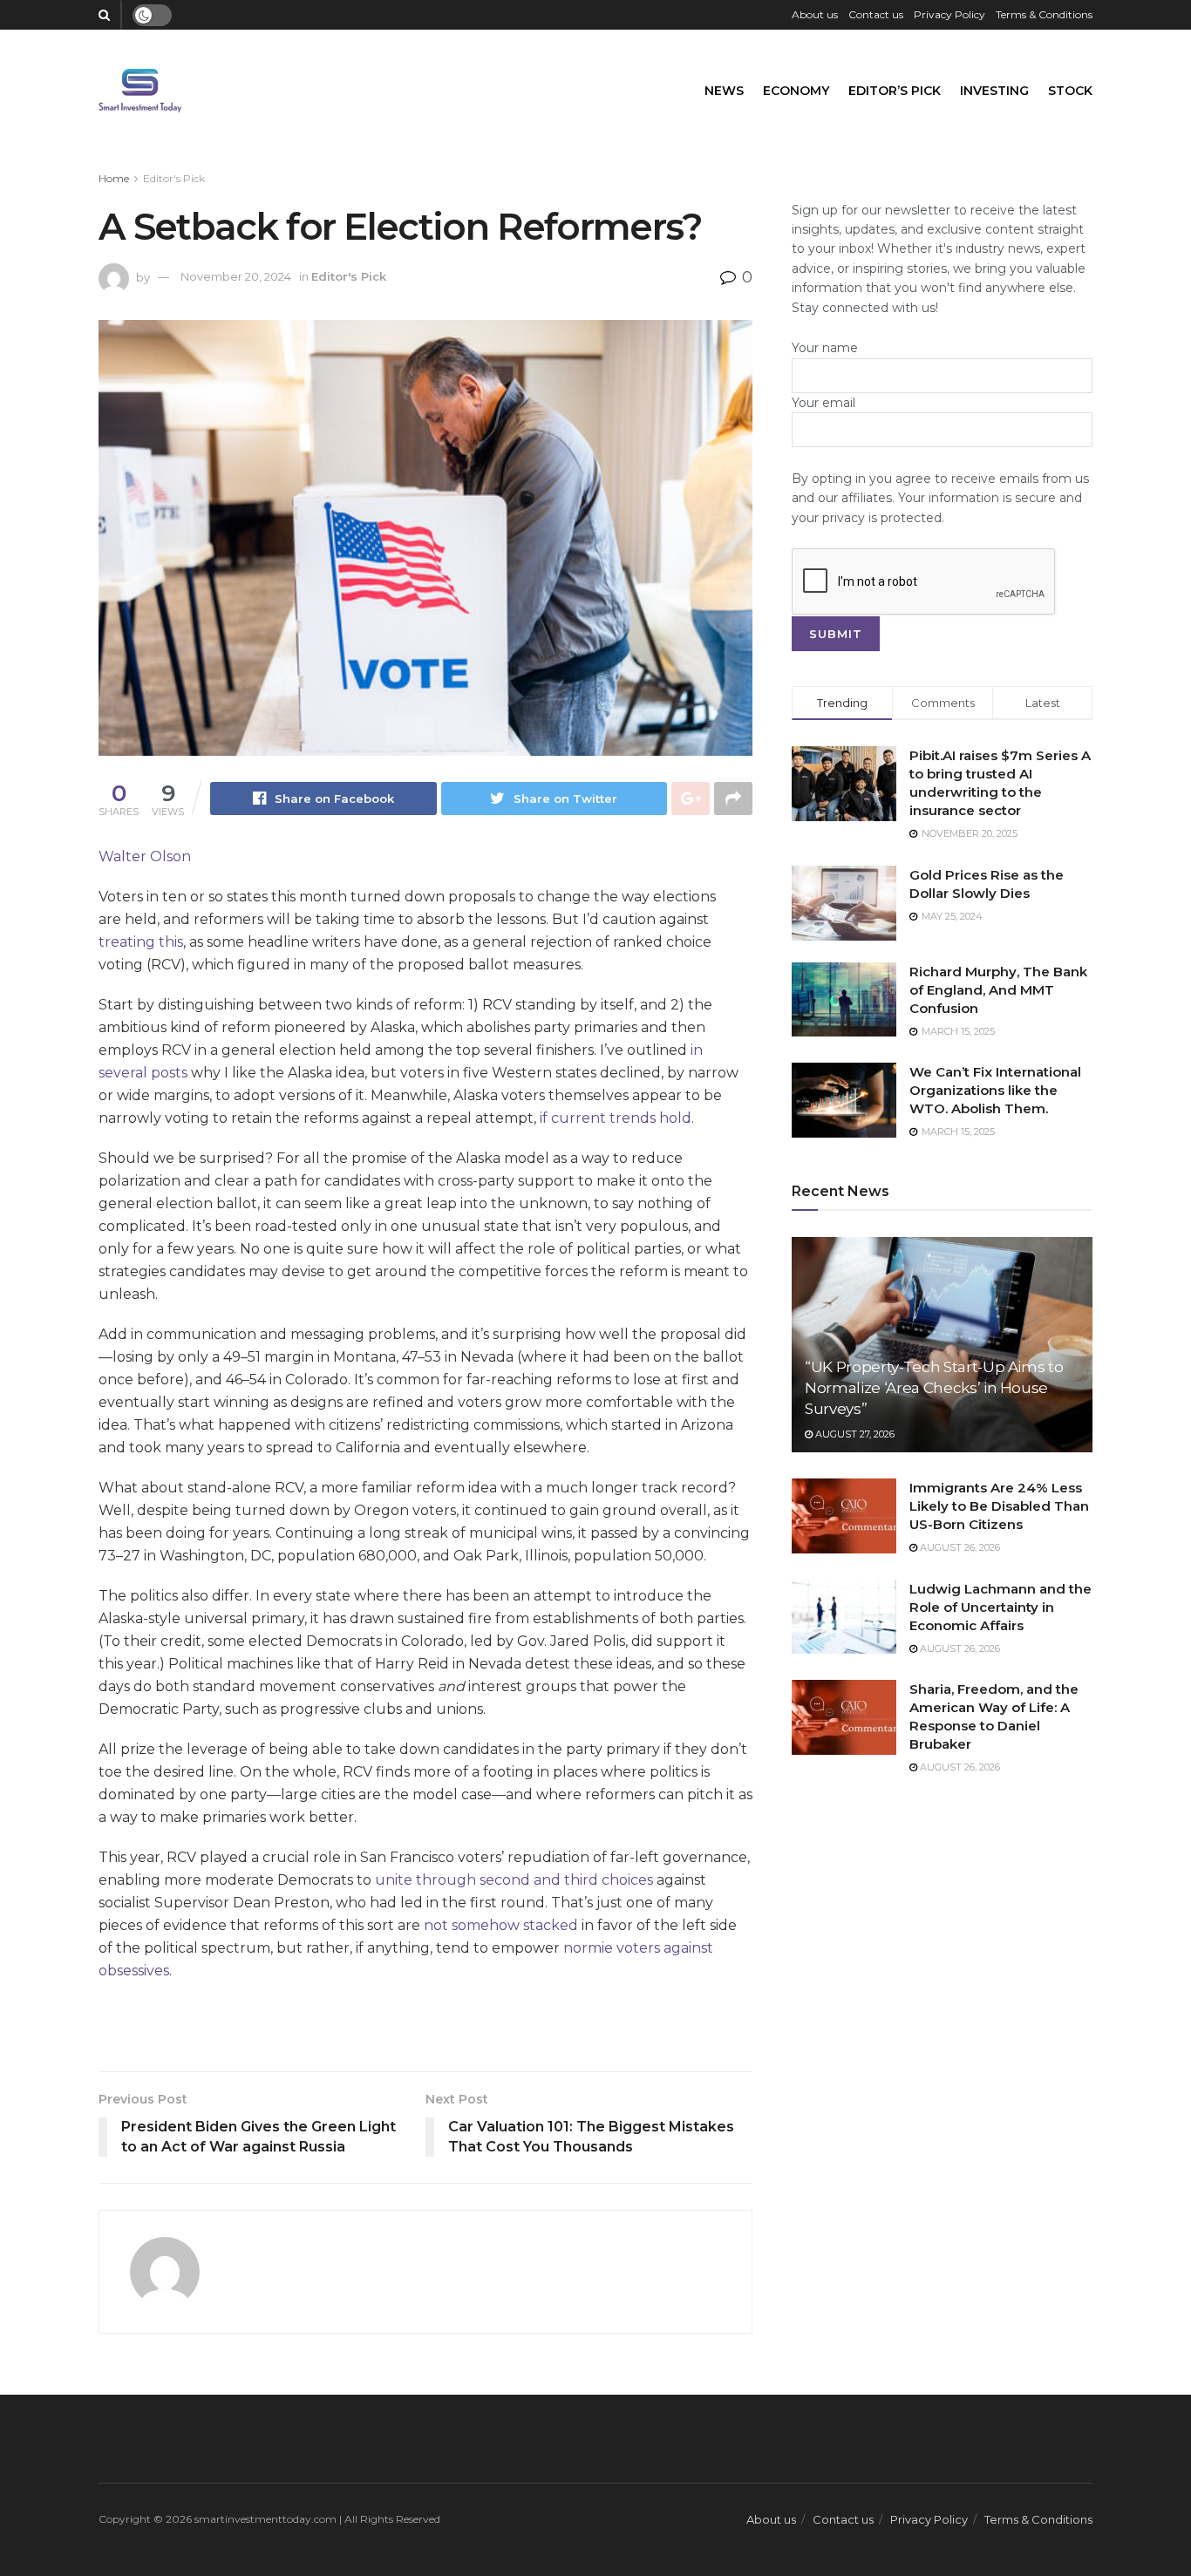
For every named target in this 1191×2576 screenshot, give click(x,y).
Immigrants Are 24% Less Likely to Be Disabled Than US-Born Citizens (999, 1506)
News (724, 91)
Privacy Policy (949, 14)
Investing (994, 91)
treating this (141, 942)
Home (114, 178)
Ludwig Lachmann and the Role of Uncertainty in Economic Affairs (1000, 1607)
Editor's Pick (174, 178)
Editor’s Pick (895, 91)
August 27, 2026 (854, 1434)
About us (815, 14)
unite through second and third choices (514, 1880)
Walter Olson (145, 856)
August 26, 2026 (959, 1547)
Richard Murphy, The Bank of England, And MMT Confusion (998, 990)
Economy (796, 91)
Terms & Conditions (1044, 14)
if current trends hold (616, 1118)
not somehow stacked (501, 1925)
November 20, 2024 (236, 276)
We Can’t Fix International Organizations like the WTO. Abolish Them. (995, 1090)
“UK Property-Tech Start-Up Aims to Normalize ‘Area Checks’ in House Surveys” (934, 1388)
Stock (1070, 91)
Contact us (876, 14)
